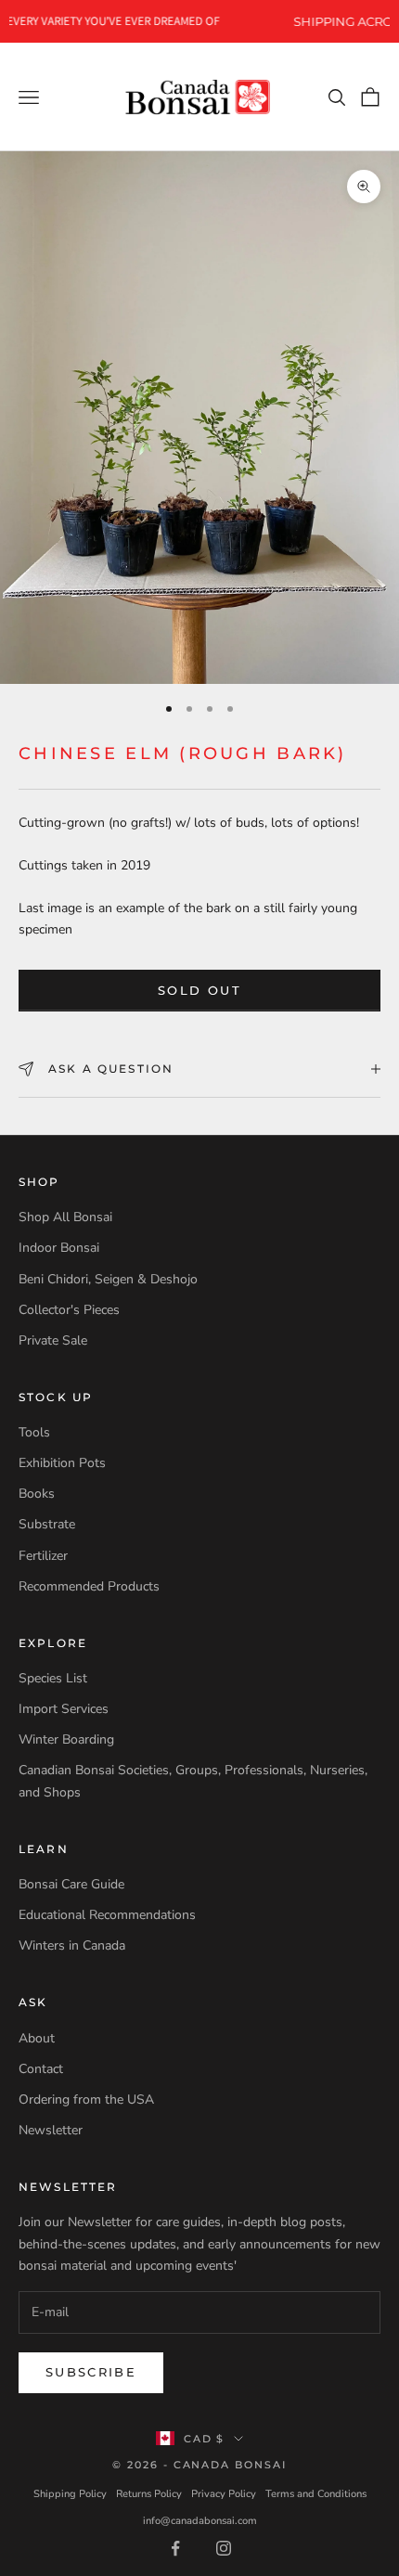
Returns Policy (149, 2494)
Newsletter (51, 2130)
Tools (34, 1432)
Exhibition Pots (62, 1463)
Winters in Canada (72, 1945)
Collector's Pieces (69, 1310)
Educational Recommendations (107, 1915)
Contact (41, 2069)
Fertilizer (43, 1556)
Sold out (199, 990)
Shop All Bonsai (65, 1217)
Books (37, 1494)
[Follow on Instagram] (224, 2548)
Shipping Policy (70, 2494)
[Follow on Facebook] (175, 2548)
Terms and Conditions (316, 2494)
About (37, 2038)
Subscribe (91, 2372)
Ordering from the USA (86, 2099)
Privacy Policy (224, 2494)
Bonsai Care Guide (71, 1884)
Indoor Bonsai (59, 1248)
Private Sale (53, 1340)
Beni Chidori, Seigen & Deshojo (108, 1279)
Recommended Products (89, 1586)
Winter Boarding (66, 1739)
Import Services (64, 1709)
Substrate (47, 1524)
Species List (53, 1678)
